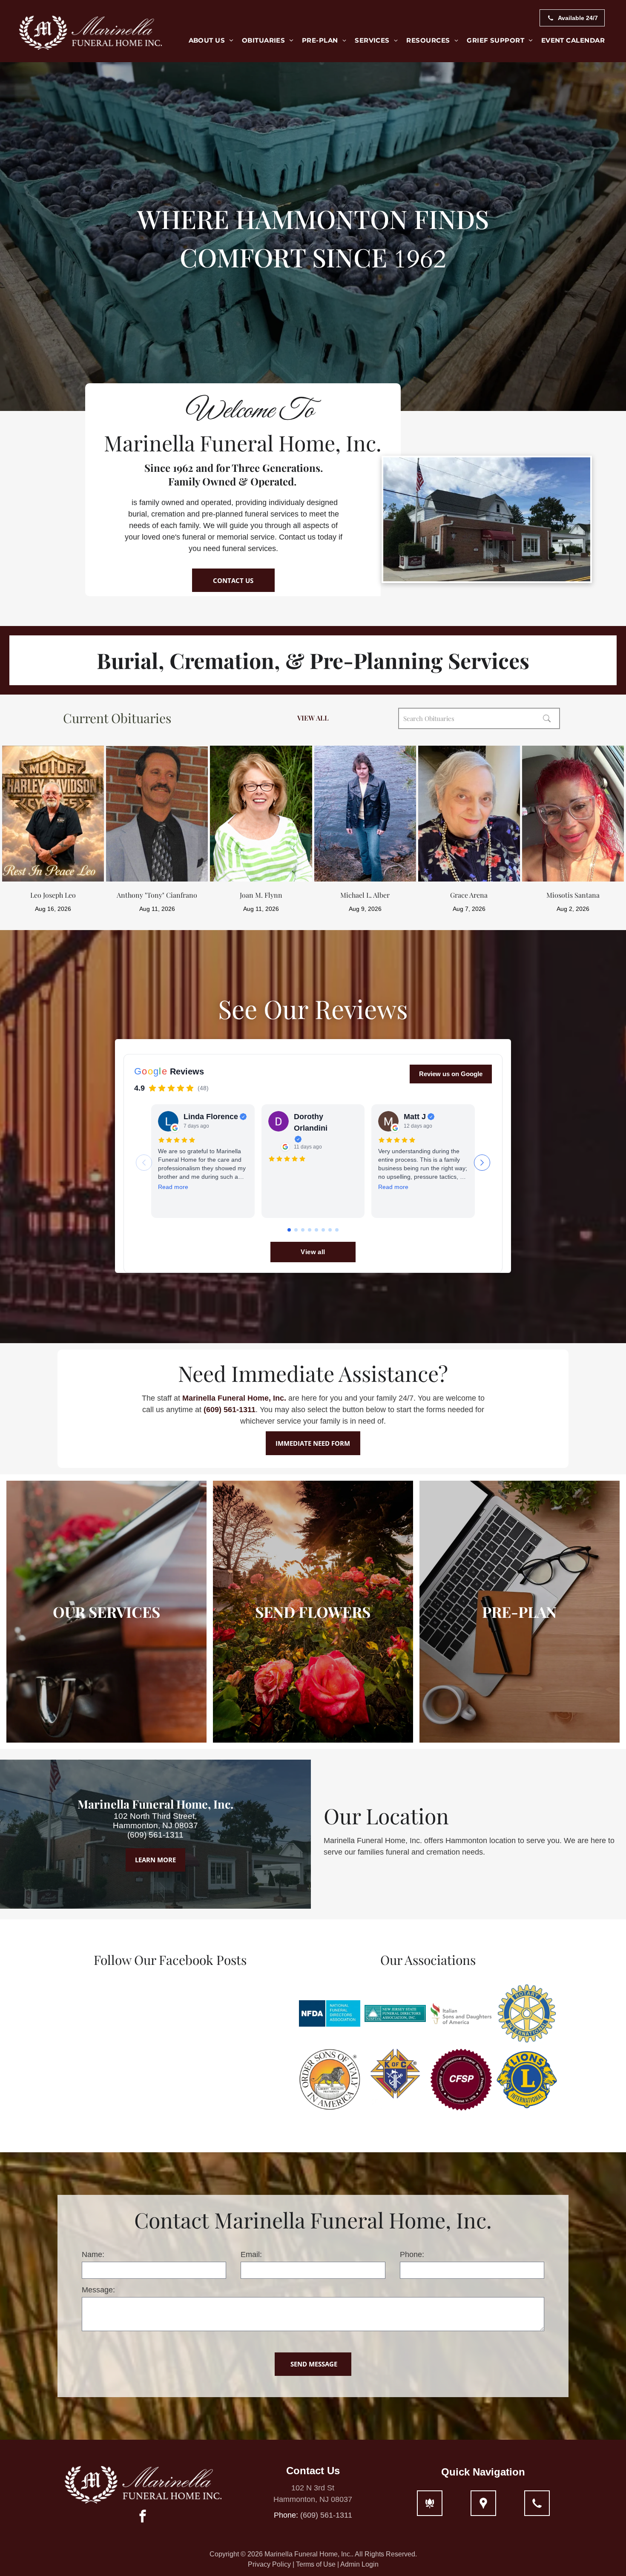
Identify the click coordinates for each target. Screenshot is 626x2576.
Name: (93, 2254)
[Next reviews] (482, 1163)
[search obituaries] (549, 718)
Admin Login (359, 2564)
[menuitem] (211, 41)
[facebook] (143, 2517)
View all (313, 1252)
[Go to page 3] (303, 1230)
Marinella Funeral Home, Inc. (234, 1398)
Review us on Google (451, 1074)
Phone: (412, 2254)
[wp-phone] (537, 2503)
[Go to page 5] (316, 1230)
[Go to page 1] (289, 1230)
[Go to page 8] (337, 1230)
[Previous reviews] (144, 1163)
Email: (251, 2254)
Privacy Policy (269, 2564)
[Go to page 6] (323, 1230)
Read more (173, 1187)
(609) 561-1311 (230, 1410)
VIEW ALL (313, 718)
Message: (98, 2290)
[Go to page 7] (330, 1230)
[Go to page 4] (310, 1230)
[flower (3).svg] (430, 2503)
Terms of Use (316, 2564)
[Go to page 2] (296, 1230)
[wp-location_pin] (483, 2503)
